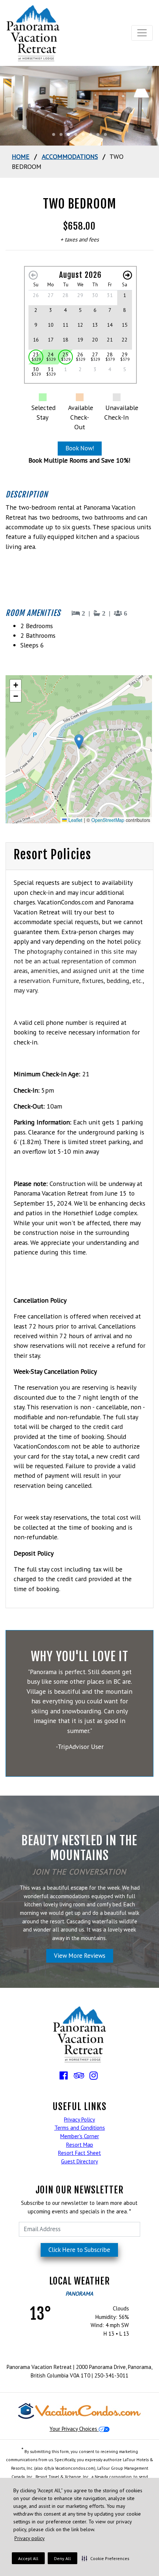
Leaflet (75, 820)
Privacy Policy (79, 2120)
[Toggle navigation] (142, 33)
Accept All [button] (28, 2558)
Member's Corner (80, 2136)
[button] (106, 2558)
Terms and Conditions (80, 2128)
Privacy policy (30, 2538)
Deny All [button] (62, 2558)
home (21, 156)
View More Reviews (80, 1956)
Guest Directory (79, 2161)
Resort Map (80, 2145)
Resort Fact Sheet (79, 2153)
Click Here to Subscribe (79, 2250)
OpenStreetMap (108, 820)
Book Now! (80, 448)
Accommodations (70, 156)
